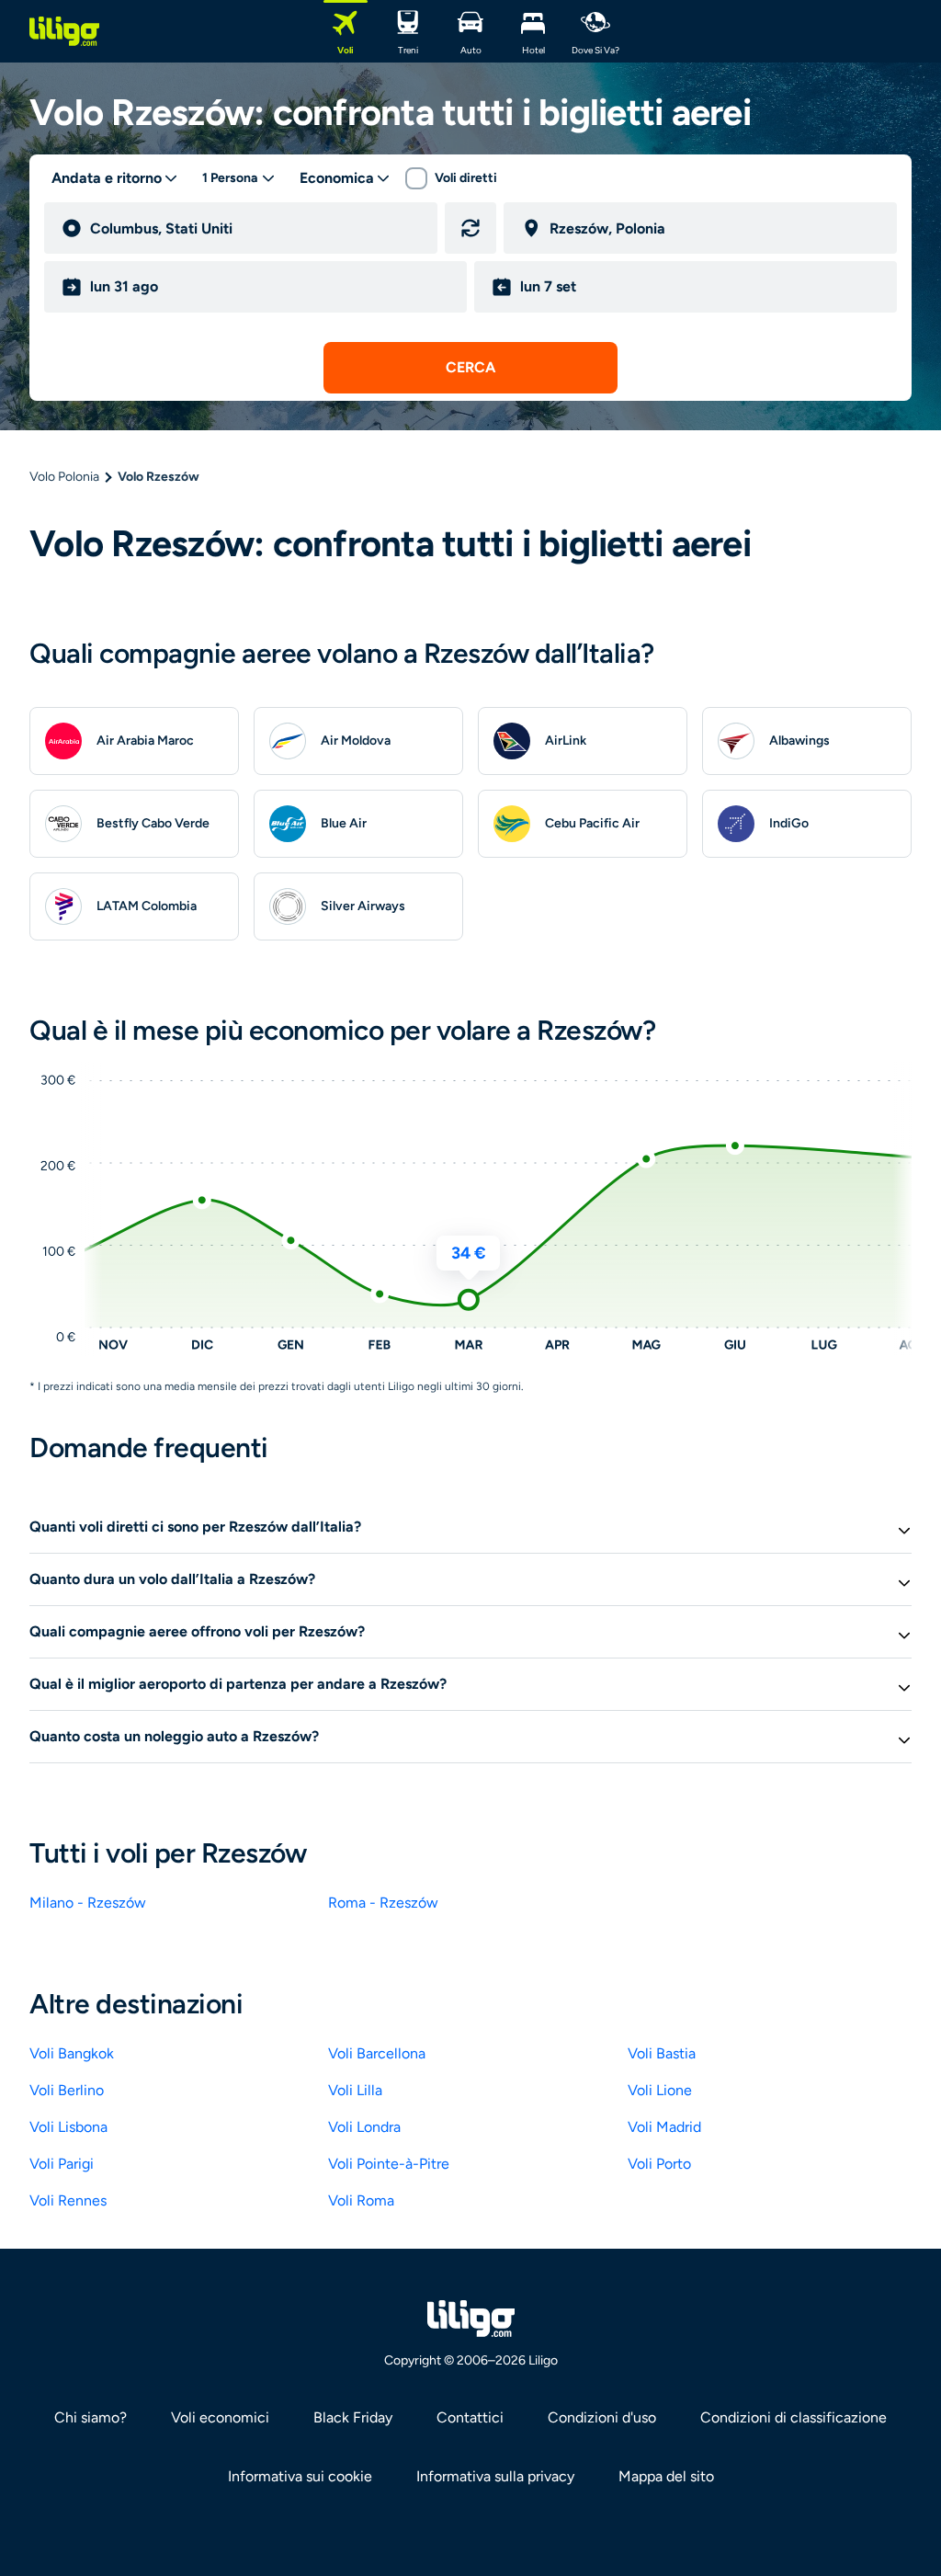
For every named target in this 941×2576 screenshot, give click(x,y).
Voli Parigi (62, 2164)
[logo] (64, 31)
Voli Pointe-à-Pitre (389, 2164)
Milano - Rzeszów (88, 1903)
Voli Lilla (355, 2090)
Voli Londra (364, 2127)
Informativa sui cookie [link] (300, 2476)
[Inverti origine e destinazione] (470, 228)
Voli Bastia (662, 2053)
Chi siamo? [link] (91, 2417)
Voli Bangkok (72, 2053)
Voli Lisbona (68, 2127)
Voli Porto (659, 2164)
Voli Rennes (68, 2200)
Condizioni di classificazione (794, 2417)
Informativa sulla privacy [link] (495, 2476)
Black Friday (353, 2417)
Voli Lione (660, 2090)
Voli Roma (361, 2200)
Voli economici (220, 2417)
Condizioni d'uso (602, 2417)
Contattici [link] (470, 2417)
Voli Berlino (67, 2090)
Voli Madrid (664, 2127)
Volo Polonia (64, 477)
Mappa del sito (666, 2476)
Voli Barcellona (377, 2053)
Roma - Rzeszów (383, 1903)
